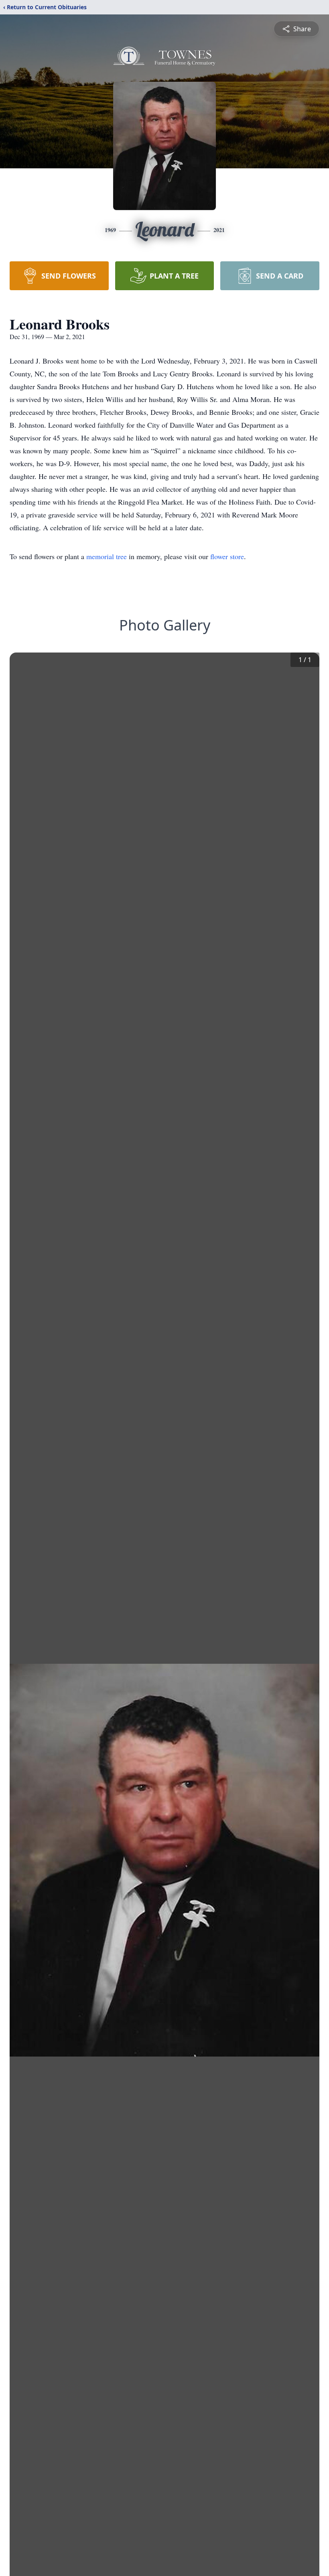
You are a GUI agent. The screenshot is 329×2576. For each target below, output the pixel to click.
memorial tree (107, 556)
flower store (227, 556)
